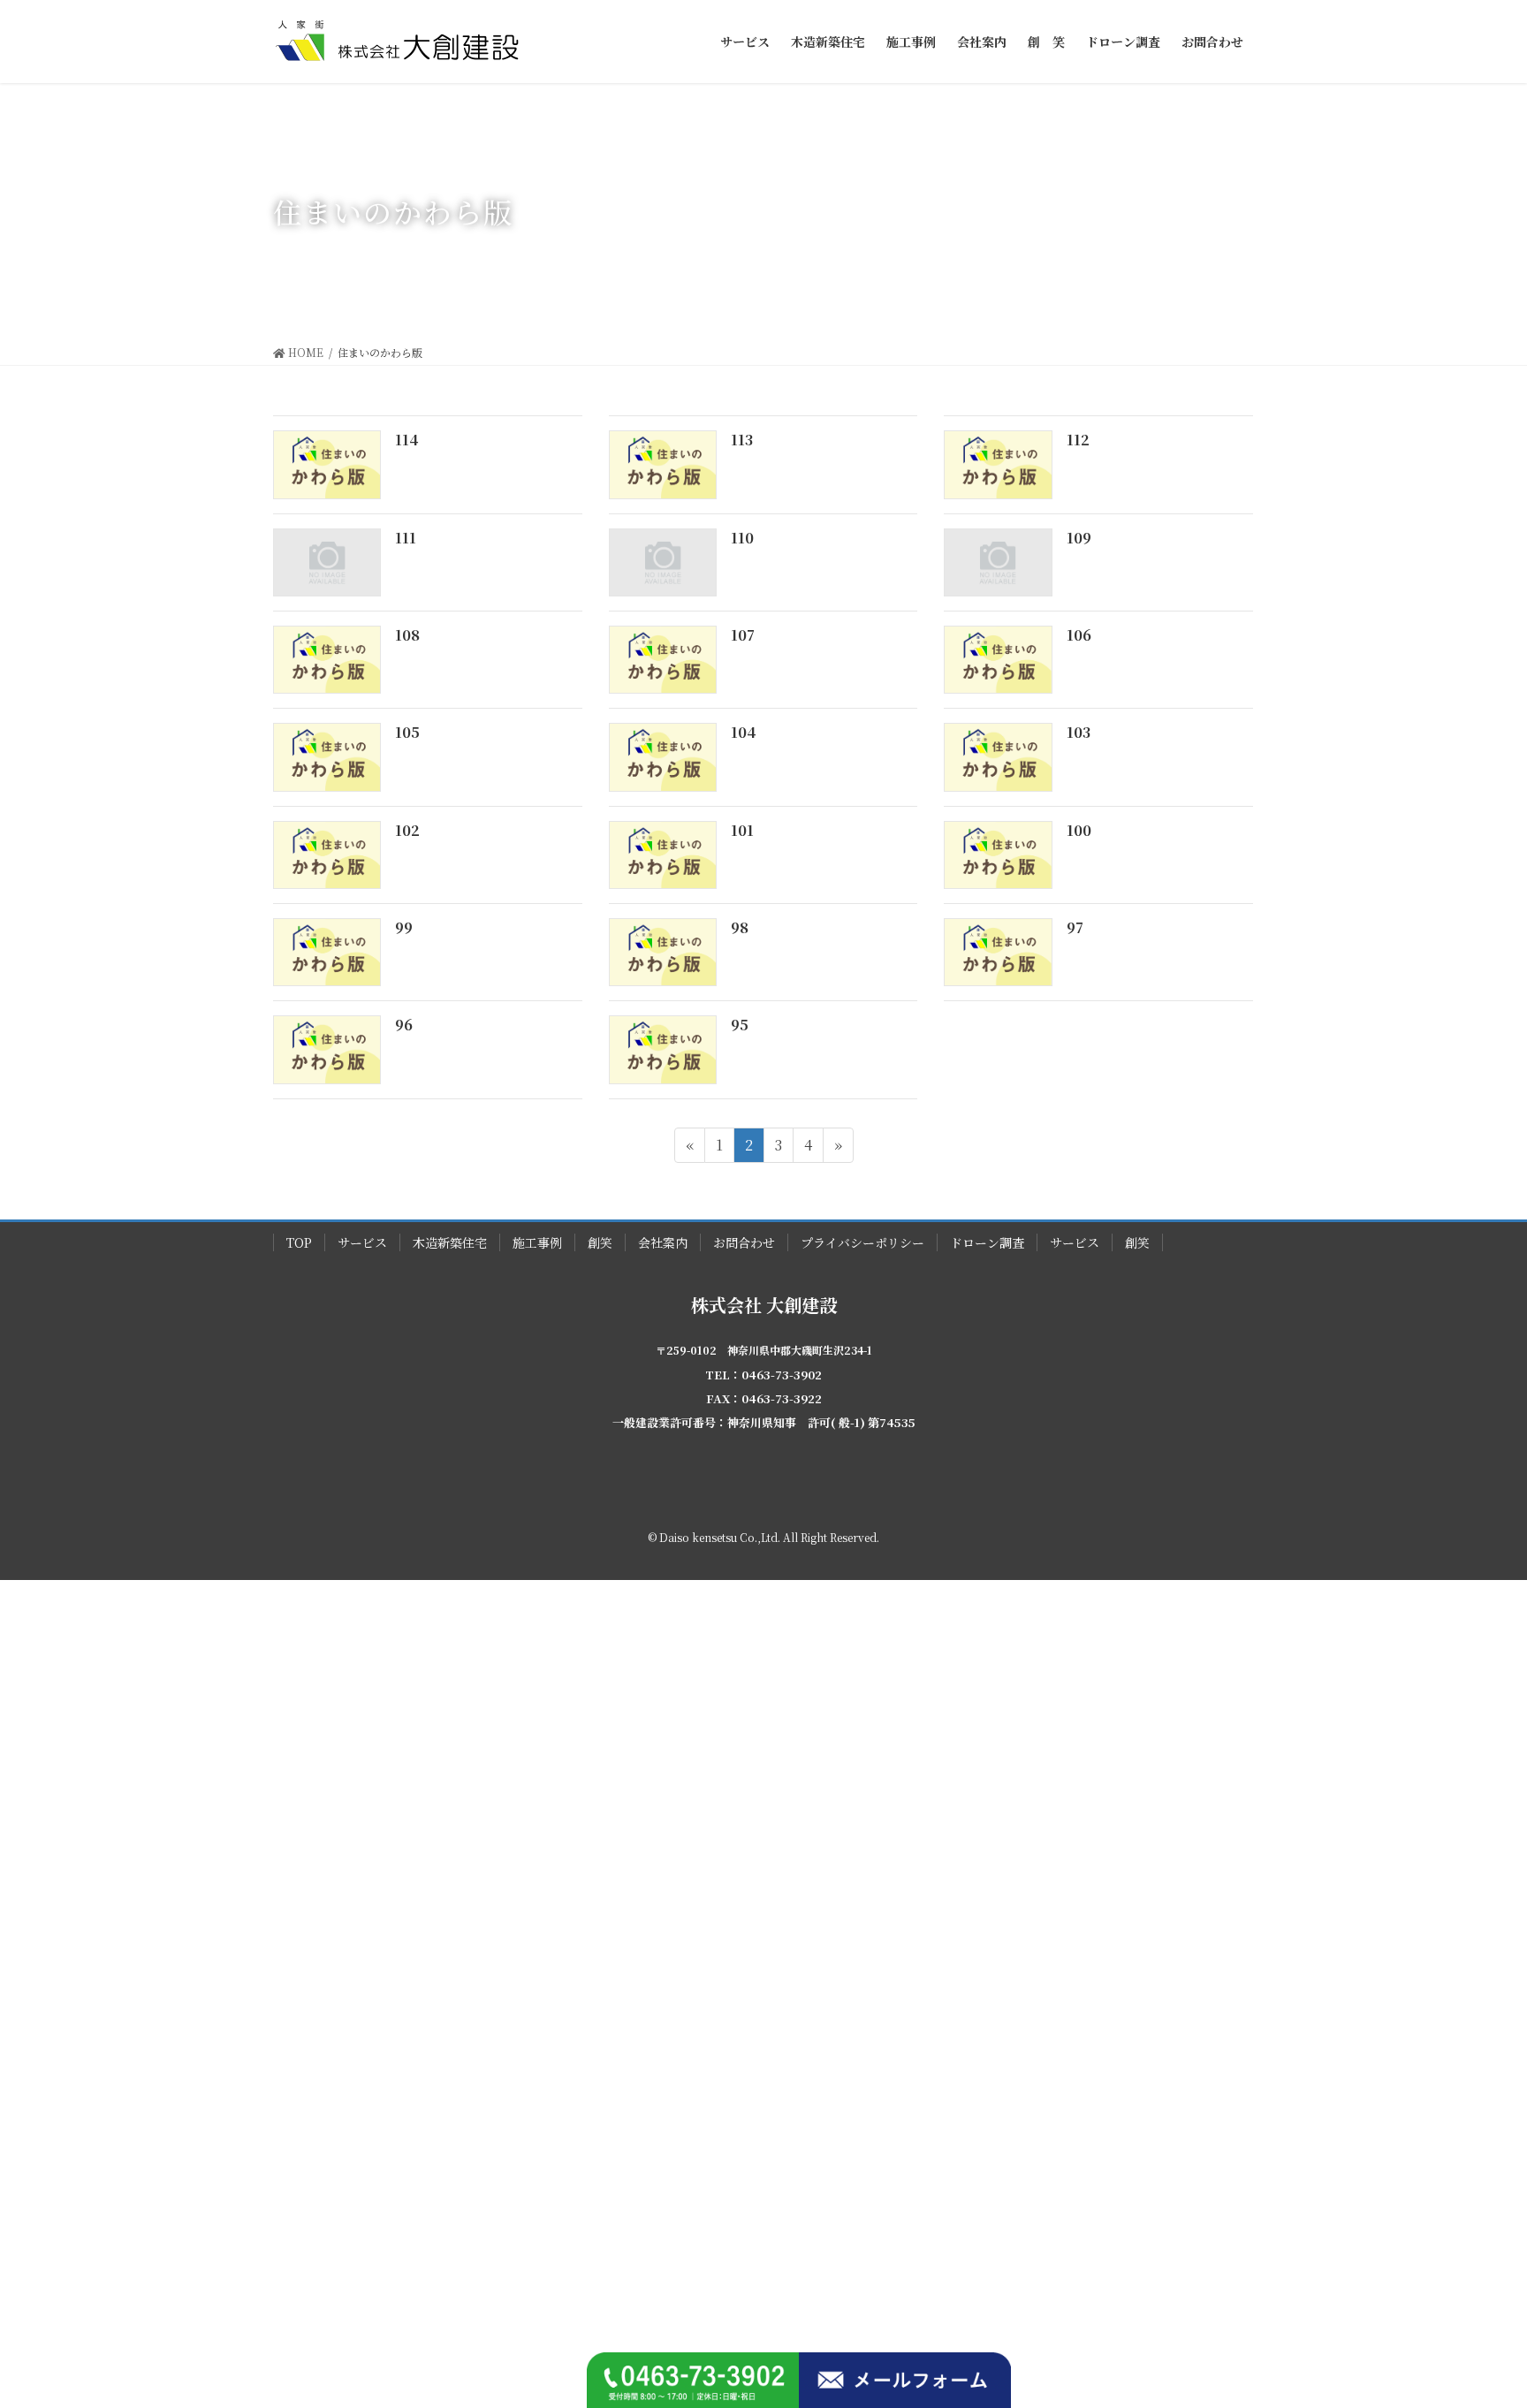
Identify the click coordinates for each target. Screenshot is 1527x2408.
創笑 (600, 1242)
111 (406, 538)
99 (404, 927)
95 (740, 1025)
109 (1079, 538)
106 (1079, 635)
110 (742, 538)
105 (407, 732)
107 (743, 635)
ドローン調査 (987, 1242)
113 (742, 440)
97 (1075, 927)
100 (1079, 830)
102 (407, 830)
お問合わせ (744, 1242)
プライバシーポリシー (862, 1242)
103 (1079, 732)
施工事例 (537, 1242)
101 (742, 830)
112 (1078, 440)
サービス (362, 1242)
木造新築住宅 (450, 1242)
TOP (299, 1242)
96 (404, 1025)
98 (740, 927)
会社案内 (663, 1242)
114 (406, 440)
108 (407, 635)
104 (743, 732)
